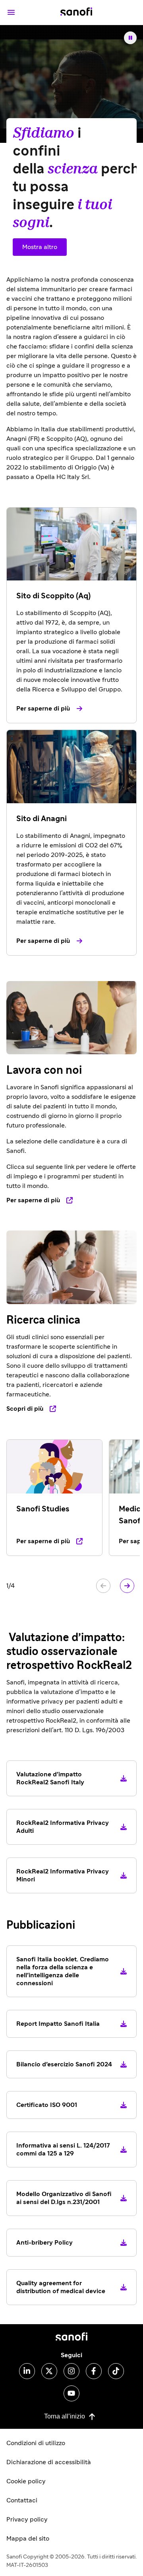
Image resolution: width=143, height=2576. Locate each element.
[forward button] (127, 1586)
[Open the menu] (11, 12)
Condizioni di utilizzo (36, 2443)
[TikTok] (116, 2371)
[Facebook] (94, 2371)
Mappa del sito (28, 2539)
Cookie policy (26, 2481)
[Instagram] (71, 2371)
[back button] (103, 1586)
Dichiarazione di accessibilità (49, 2462)
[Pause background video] (130, 38)
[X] (49, 2371)
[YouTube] (71, 2393)
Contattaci (22, 2500)
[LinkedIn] (27, 2371)
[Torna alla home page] (76, 12)
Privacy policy (27, 2520)
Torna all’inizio (65, 2416)
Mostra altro (40, 247)
